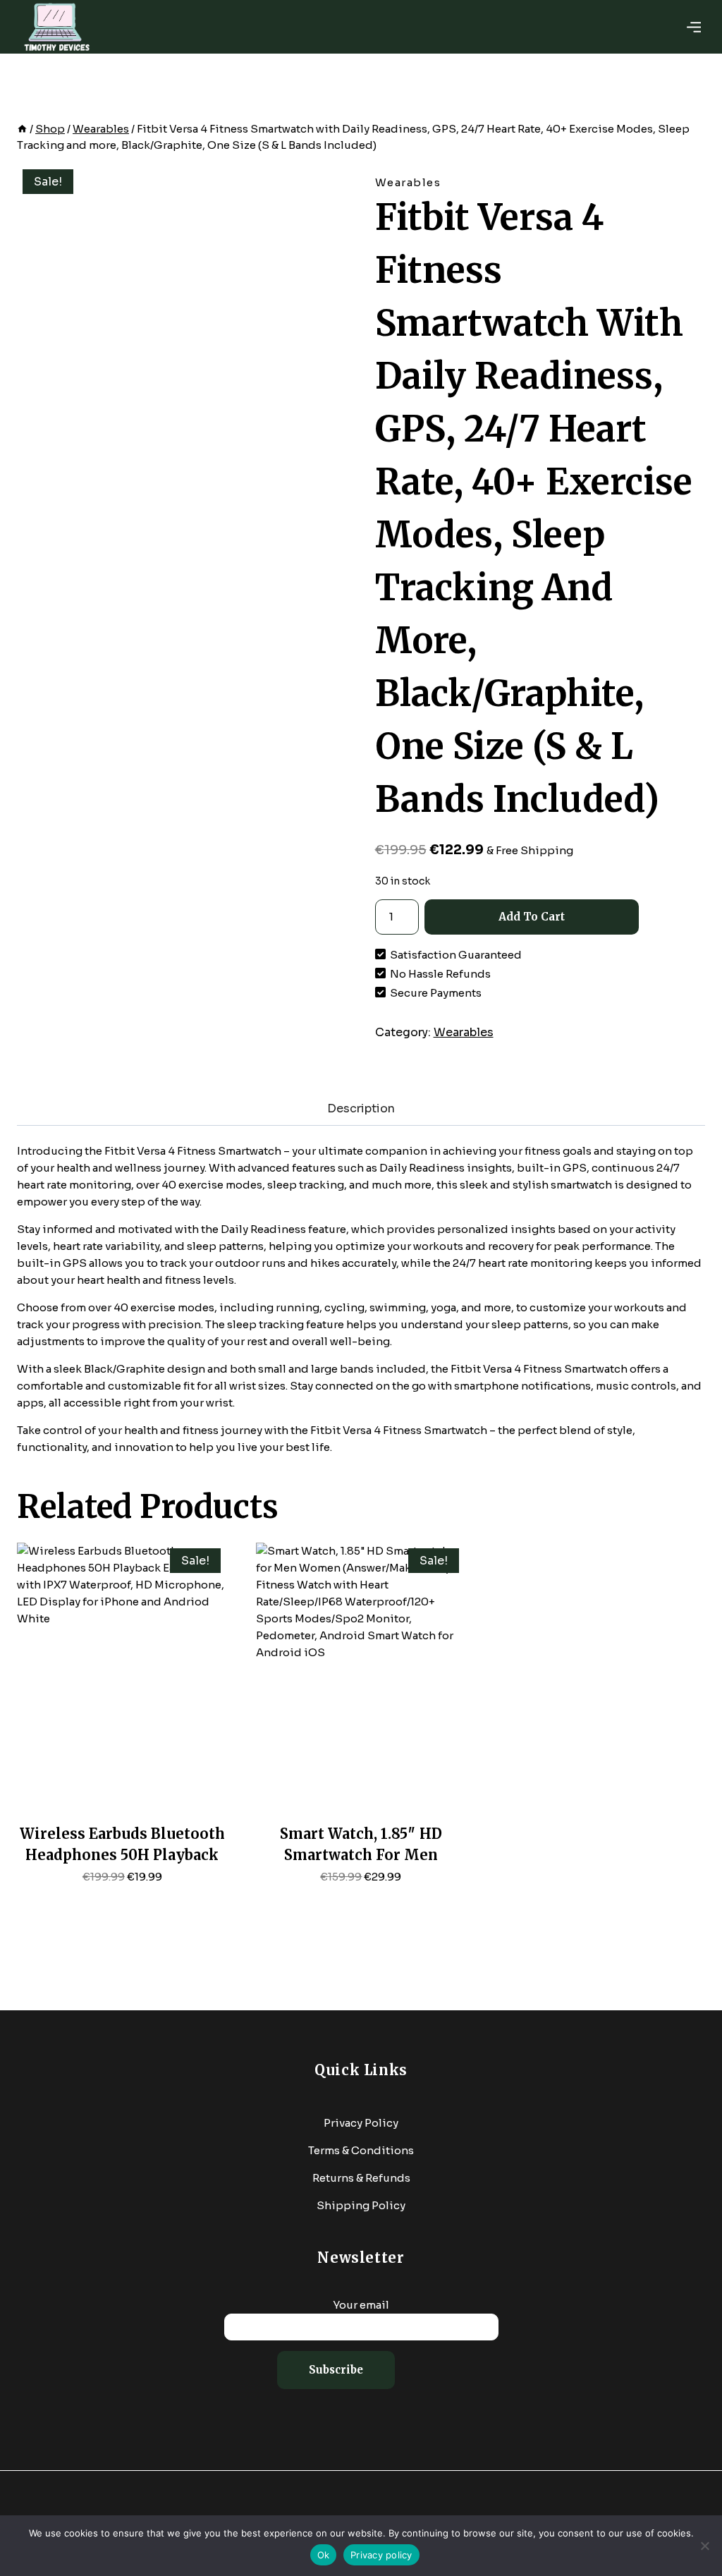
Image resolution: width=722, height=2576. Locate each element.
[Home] (22, 129)
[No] (704, 2546)
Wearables (408, 182)
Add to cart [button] (122, 1901)
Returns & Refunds (361, 2178)
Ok (324, 2555)
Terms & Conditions (361, 2150)
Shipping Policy (361, 2205)
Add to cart (532, 917)
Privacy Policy (361, 2123)
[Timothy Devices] (56, 27)
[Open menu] (694, 27)
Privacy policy (381, 2555)
